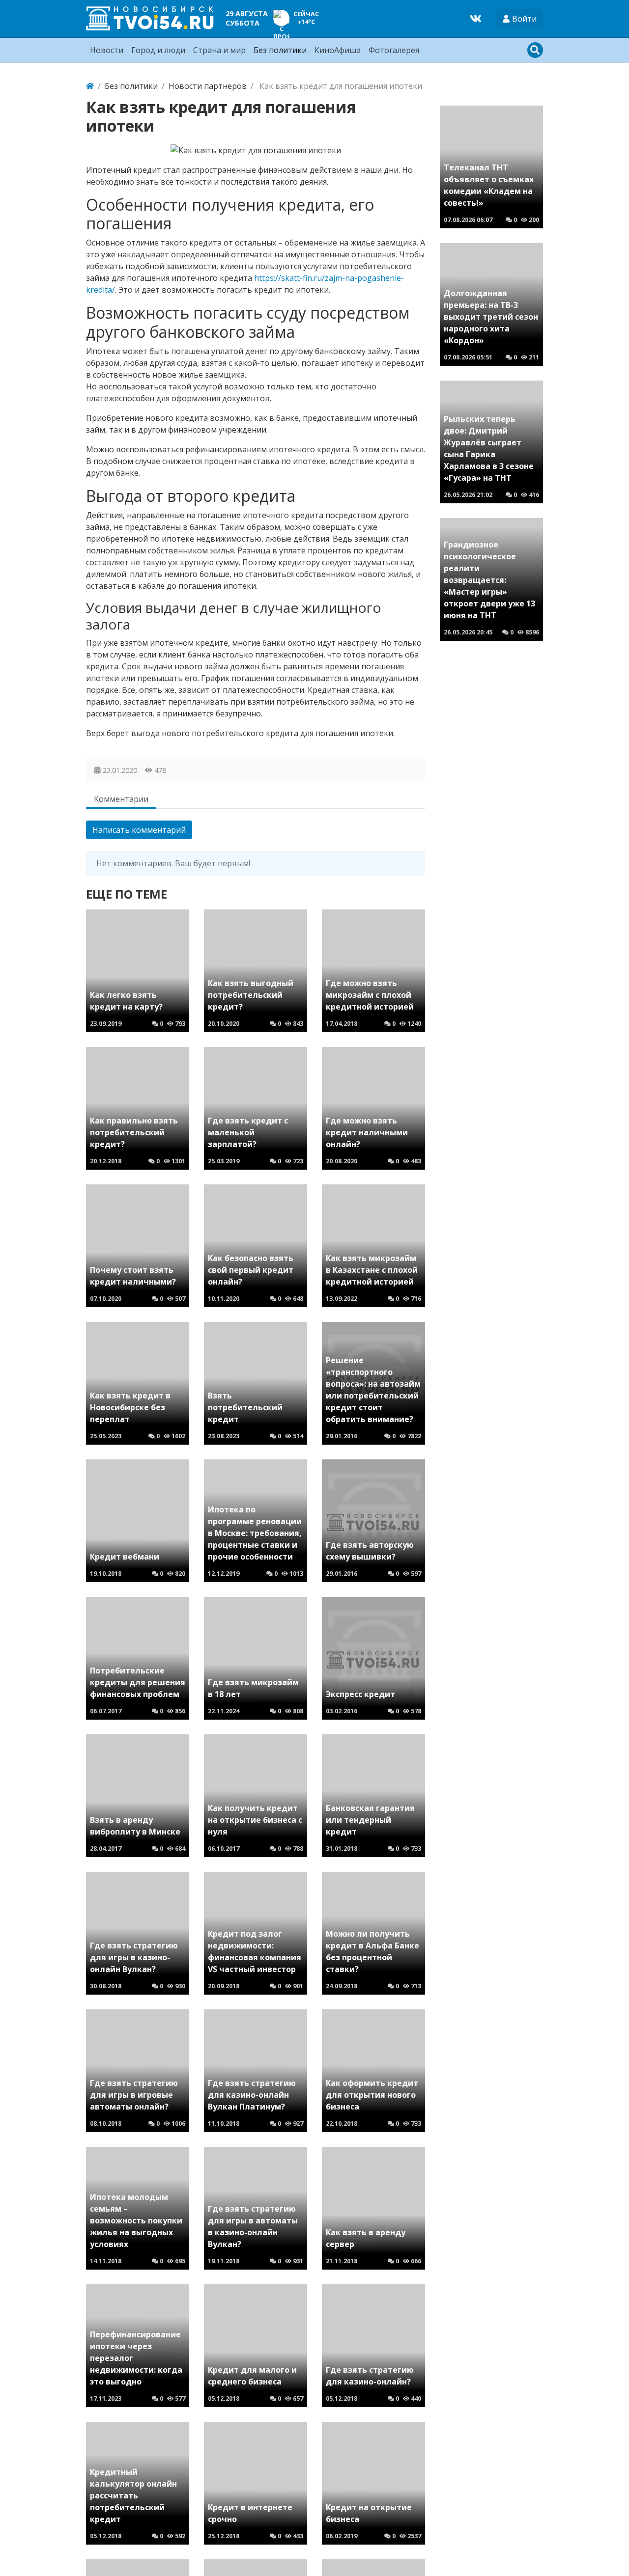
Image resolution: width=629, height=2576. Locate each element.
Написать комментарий (139, 830)
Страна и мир (219, 50)
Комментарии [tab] (121, 799)
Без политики (280, 50)
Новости (107, 50)
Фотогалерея (394, 50)
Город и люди (158, 50)
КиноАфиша (338, 50)
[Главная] (90, 86)
